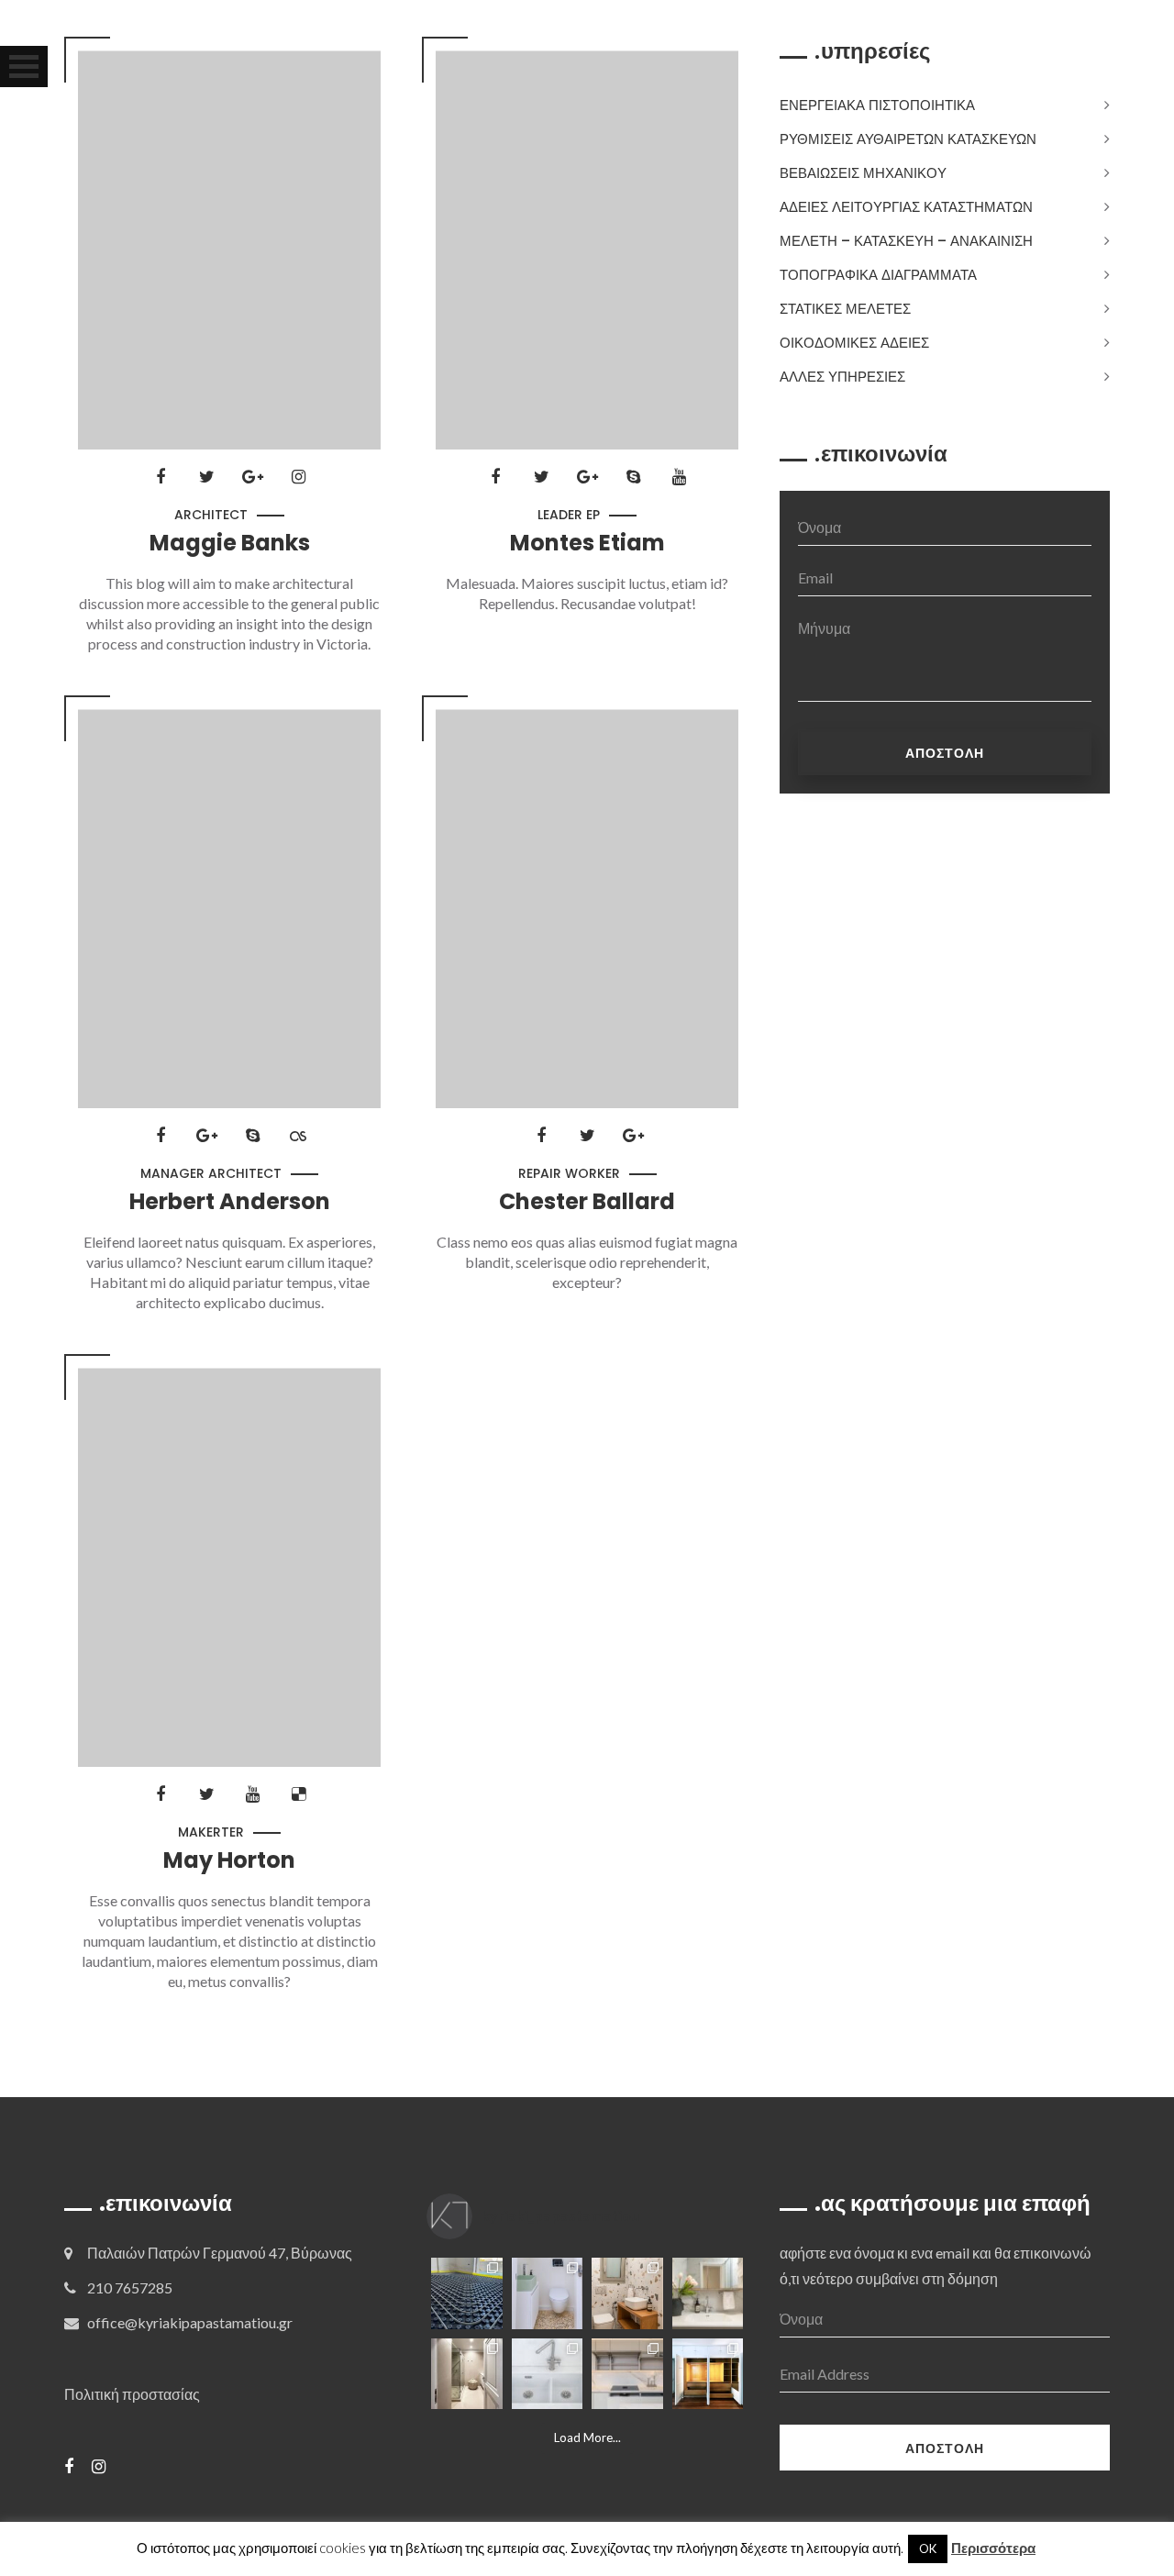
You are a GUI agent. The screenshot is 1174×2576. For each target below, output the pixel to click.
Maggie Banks (230, 543)
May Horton (229, 1860)
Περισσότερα (993, 2548)
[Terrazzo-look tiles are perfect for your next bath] (627, 2293)
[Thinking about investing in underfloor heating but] (467, 2293)
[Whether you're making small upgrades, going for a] (467, 2374)
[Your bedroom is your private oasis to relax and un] (708, 2374)
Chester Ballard (587, 1202)
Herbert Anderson (230, 1202)
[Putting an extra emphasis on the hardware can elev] (548, 2374)
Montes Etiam (587, 543)
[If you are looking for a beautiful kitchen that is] (627, 2374)
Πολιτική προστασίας (132, 2394)
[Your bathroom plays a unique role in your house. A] (708, 2293)
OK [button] (928, 2548)
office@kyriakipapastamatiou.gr (190, 2322)
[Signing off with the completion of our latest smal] (548, 2293)
